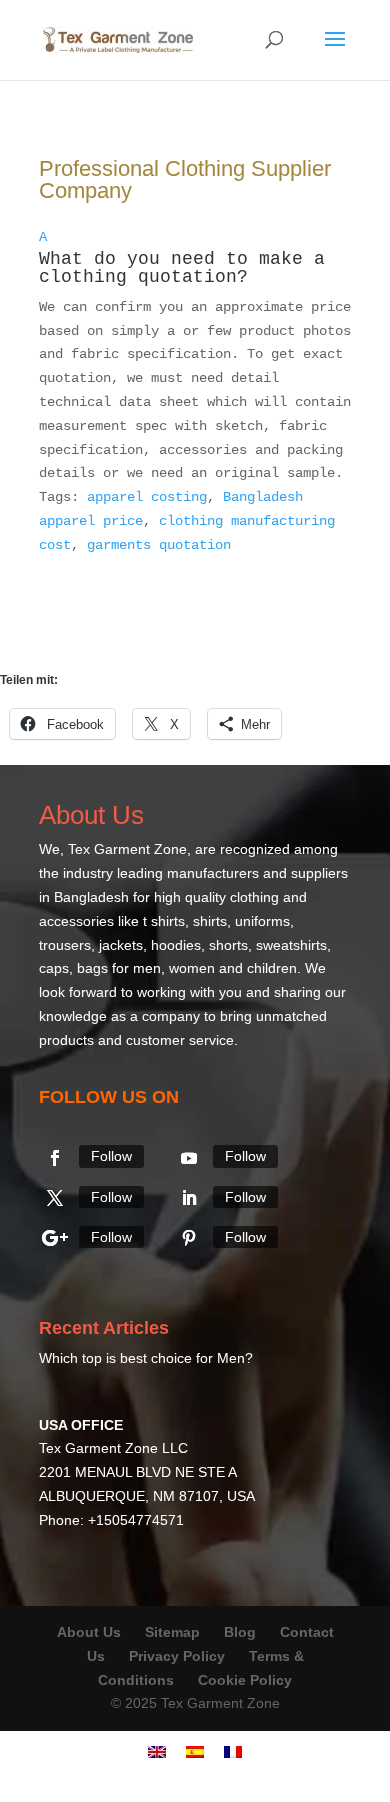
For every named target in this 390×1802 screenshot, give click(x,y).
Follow (111, 1156)
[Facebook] (55, 1158)
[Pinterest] (189, 1238)
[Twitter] (55, 1198)
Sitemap (172, 1632)
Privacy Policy (177, 1656)
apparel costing (147, 497)
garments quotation (159, 545)
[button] (195, 261)
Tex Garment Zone (127, 849)
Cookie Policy (245, 1680)
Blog (242, 1632)
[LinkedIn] (189, 1198)
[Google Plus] (55, 1238)
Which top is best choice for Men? (146, 1358)
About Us (89, 1632)
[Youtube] (189, 1158)
